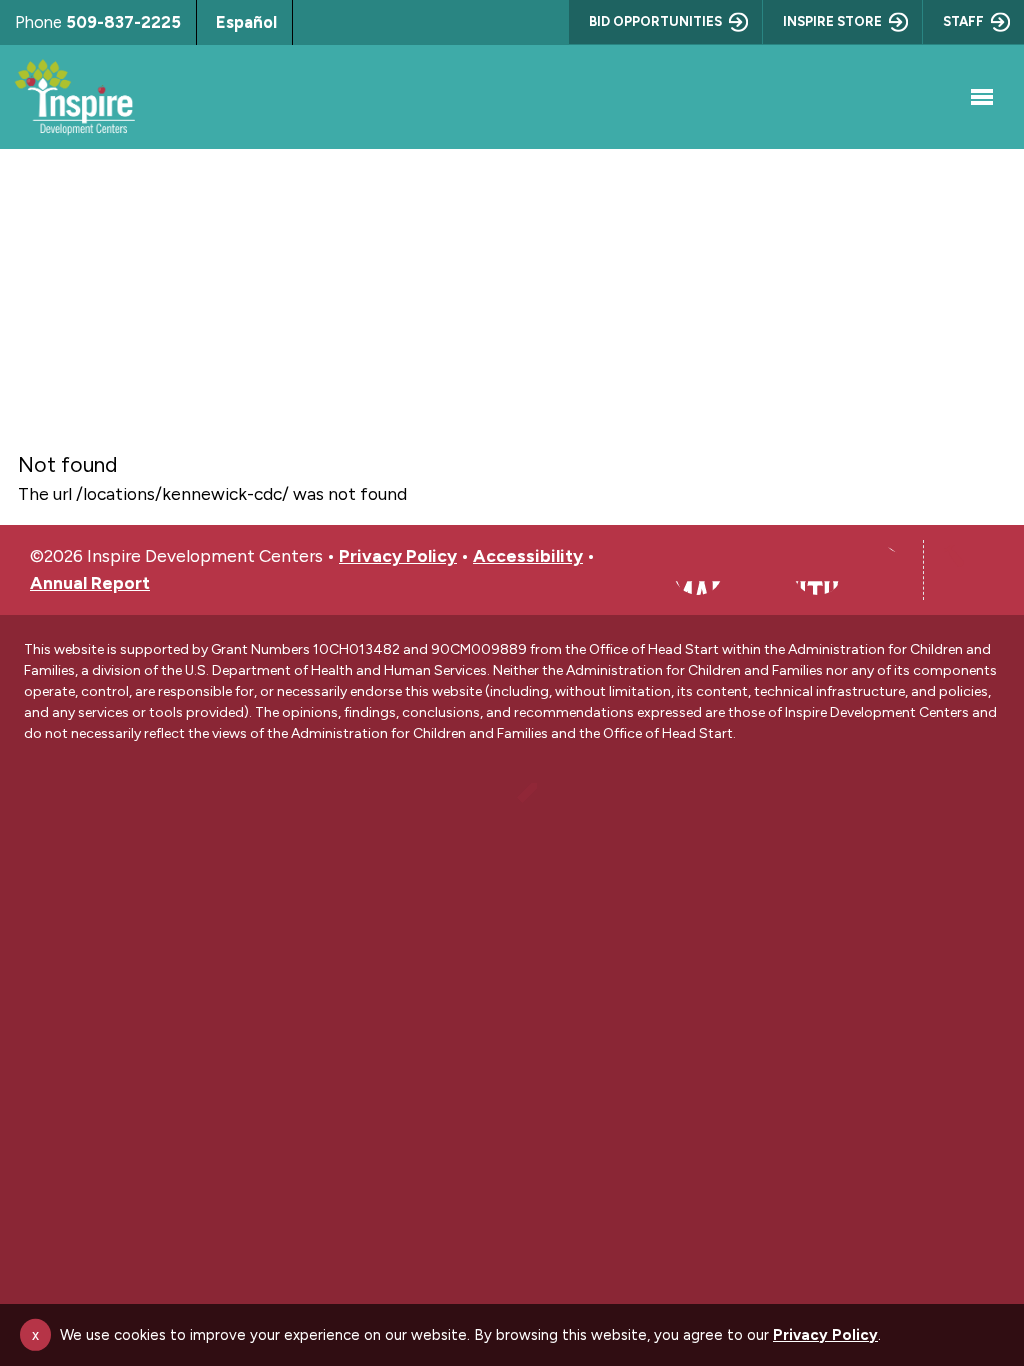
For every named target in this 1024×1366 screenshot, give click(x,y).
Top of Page (969, 570)
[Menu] (979, 97)
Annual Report (90, 582)
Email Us (878, 570)
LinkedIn (818, 570)
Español (246, 22)
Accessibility (528, 555)
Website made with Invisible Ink (512, 808)
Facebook (698, 570)
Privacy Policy (398, 555)
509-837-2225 (123, 22)
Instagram (758, 570)
